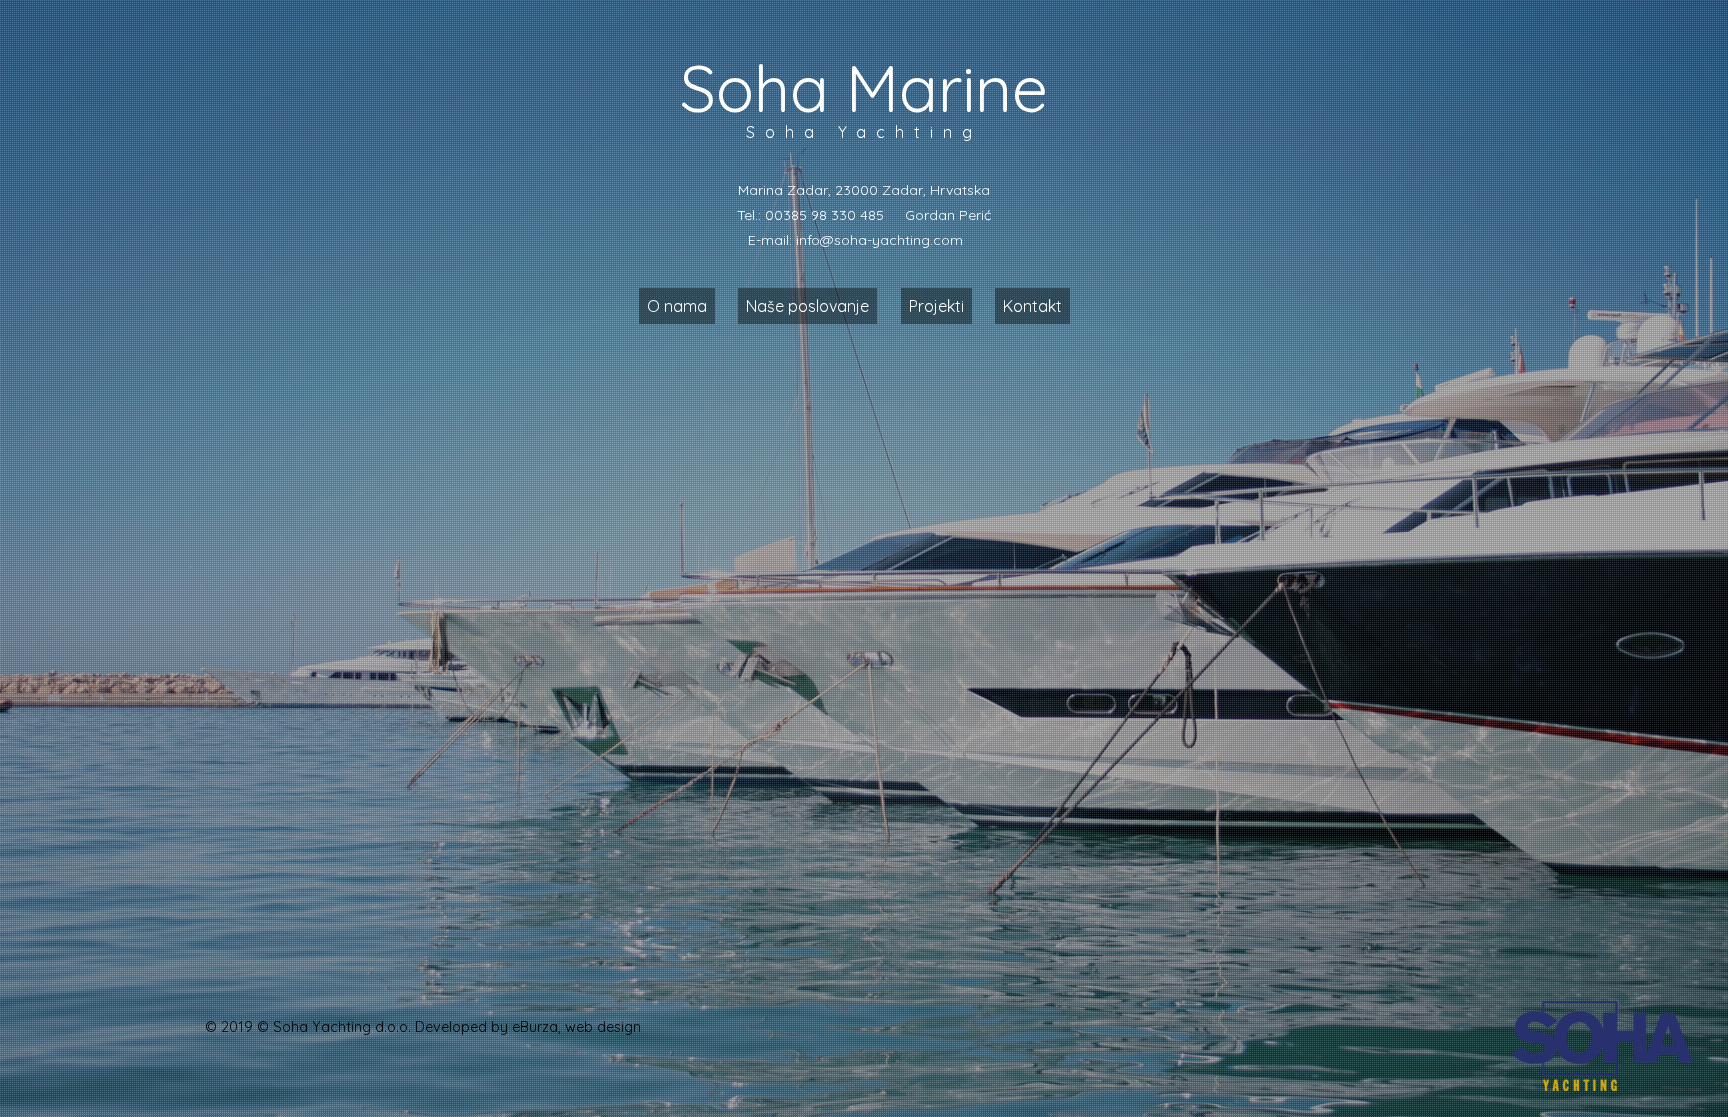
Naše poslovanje (807, 306)
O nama (677, 306)
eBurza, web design (576, 1027)
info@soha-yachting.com (879, 240)
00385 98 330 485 (824, 215)
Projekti (936, 306)
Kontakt (1032, 306)
